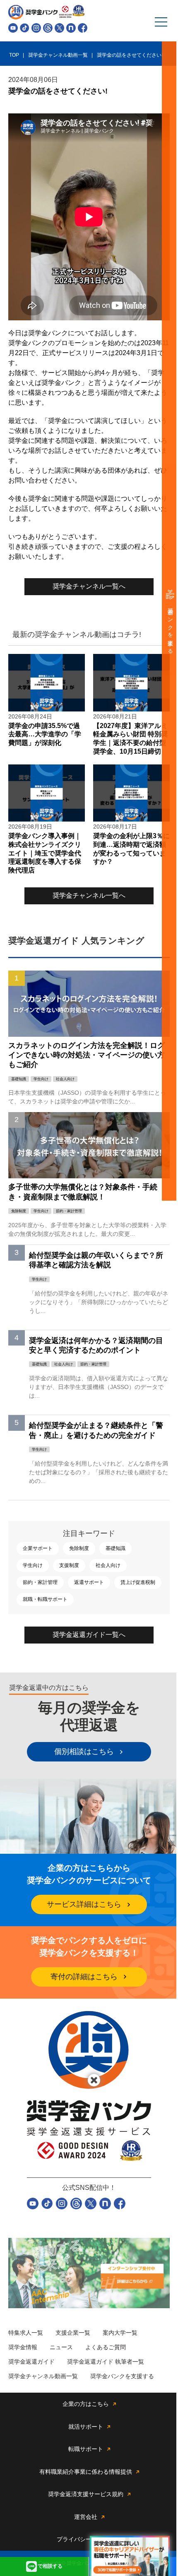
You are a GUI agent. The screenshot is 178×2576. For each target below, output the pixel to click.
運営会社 (86, 2517)
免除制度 (79, 1548)
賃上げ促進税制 (138, 1582)
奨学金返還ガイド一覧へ (89, 1635)
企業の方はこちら (86, 2404)
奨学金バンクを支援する (170, 628)
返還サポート (89, 1582)
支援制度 (69, 1565)
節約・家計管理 (40, 1582)
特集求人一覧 (26, 2333)
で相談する (50, 2566)
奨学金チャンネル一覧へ (89, 586)
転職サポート (86, 2449)
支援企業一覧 (73, 2333)
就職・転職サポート (45, 1599)
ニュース (61, 2347)
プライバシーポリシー (86, 2539)
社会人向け (108, 1565)
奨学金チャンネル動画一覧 (43, 2376)
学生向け (33, 1565)
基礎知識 (115, 1548)
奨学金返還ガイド (31, 2362)
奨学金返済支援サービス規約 (86, 2494)
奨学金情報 (23, 2347)
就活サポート (86, 2427)
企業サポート (38, 1548)
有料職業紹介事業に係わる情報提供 (86, 2472)
